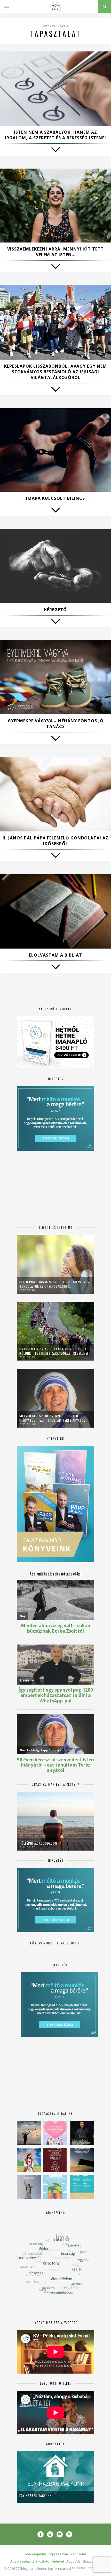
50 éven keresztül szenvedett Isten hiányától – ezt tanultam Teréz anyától (52, 1418)
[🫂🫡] (29, 2187)
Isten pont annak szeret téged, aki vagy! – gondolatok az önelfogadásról (54, 1284)
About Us (73, 2561)
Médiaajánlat (36, 2554)
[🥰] (55, 2133)
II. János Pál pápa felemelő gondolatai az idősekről (55, 841)
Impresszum (58, 2554)
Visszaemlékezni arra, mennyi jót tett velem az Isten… (55, 252)
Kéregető (55, 610)
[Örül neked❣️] (29, 2133)
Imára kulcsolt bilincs (55, 498)
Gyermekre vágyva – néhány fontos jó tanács (56, 724)
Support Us (92, 2561)
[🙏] (29, 2160)
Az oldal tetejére (88, 2568)
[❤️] (55, 2160)
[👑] (55, 2187)
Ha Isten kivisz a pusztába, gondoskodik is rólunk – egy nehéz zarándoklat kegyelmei (55, 1351)
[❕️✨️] (82, 2160)
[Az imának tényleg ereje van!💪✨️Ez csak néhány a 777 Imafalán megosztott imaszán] (82, 2187)
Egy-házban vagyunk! (36, 2495)
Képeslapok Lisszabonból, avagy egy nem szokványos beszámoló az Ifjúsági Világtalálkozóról (55, 372)
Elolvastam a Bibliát (55, 955)
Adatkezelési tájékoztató (30, 2561)
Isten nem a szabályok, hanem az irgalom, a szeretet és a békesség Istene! (55, 135)
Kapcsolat (78, 2554)
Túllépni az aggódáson (38, 1843)
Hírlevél (58, 2561)
